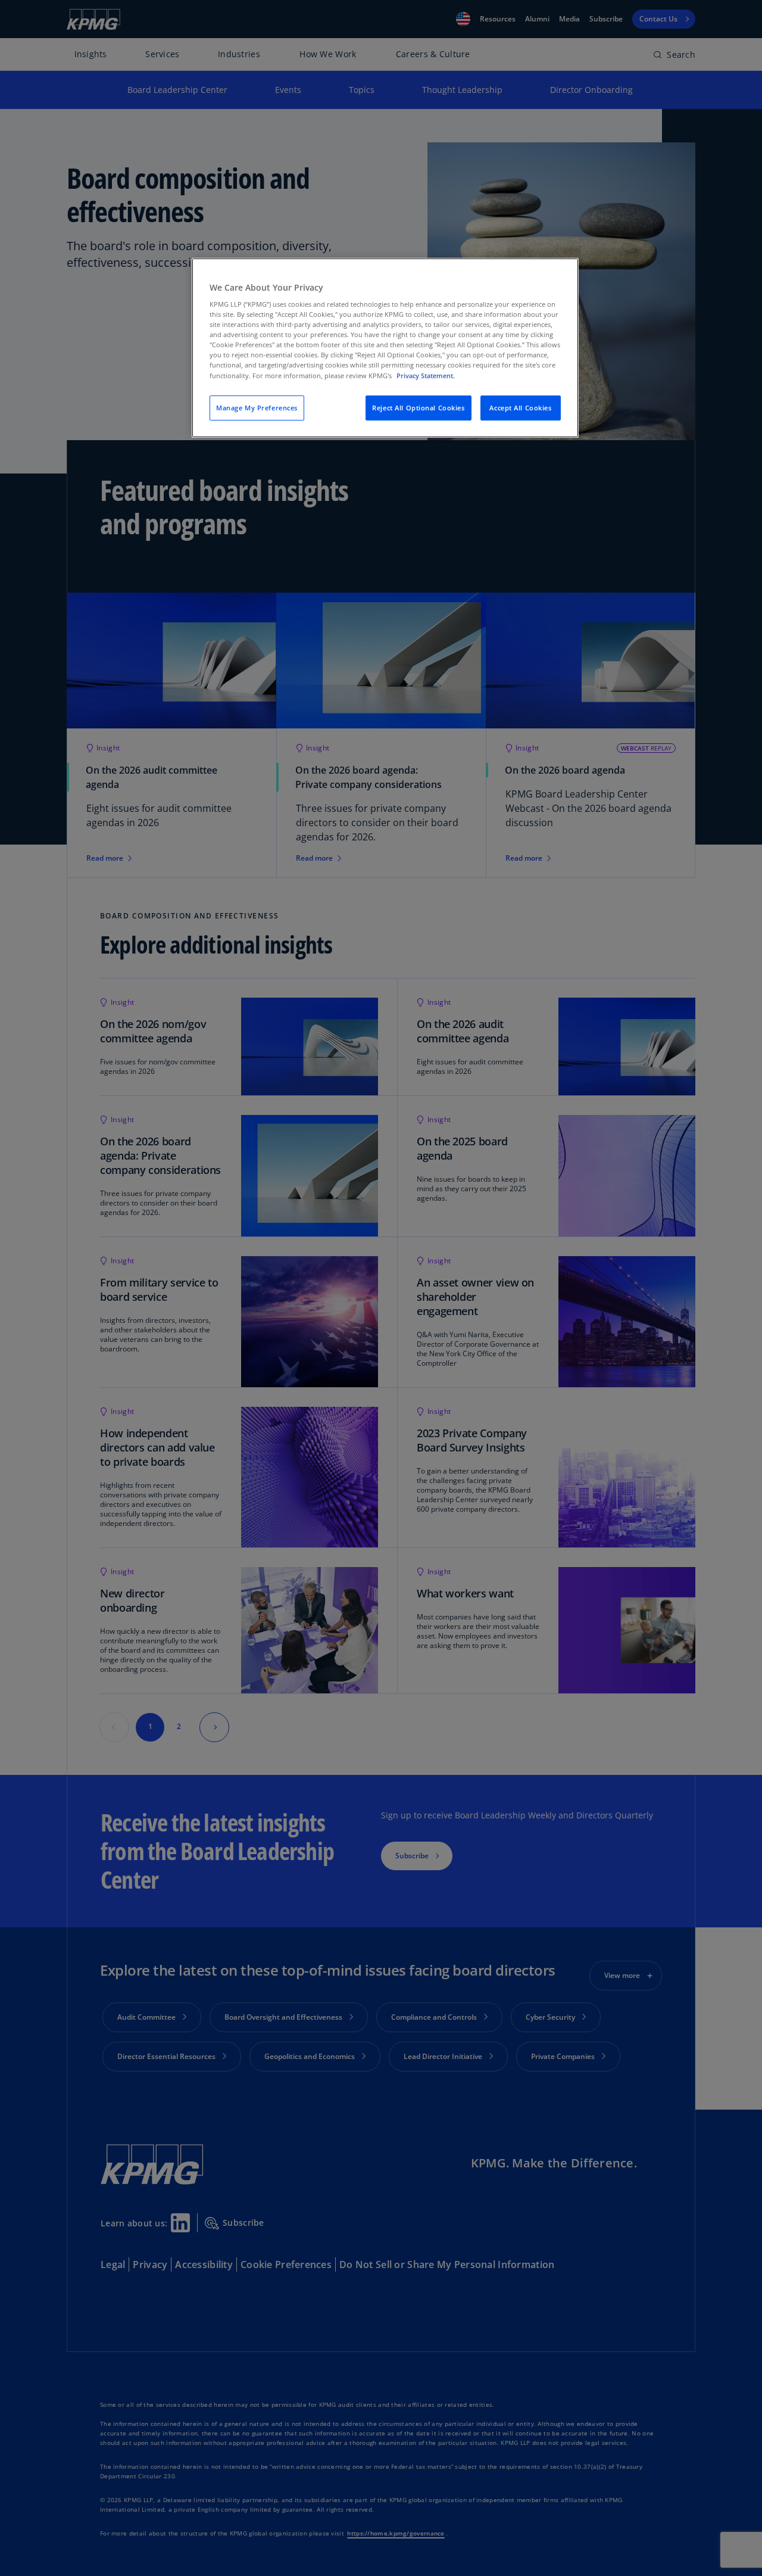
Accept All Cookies (520, 408)
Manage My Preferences (257, 408)
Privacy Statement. (426, 376)
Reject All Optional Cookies (418, 408)
